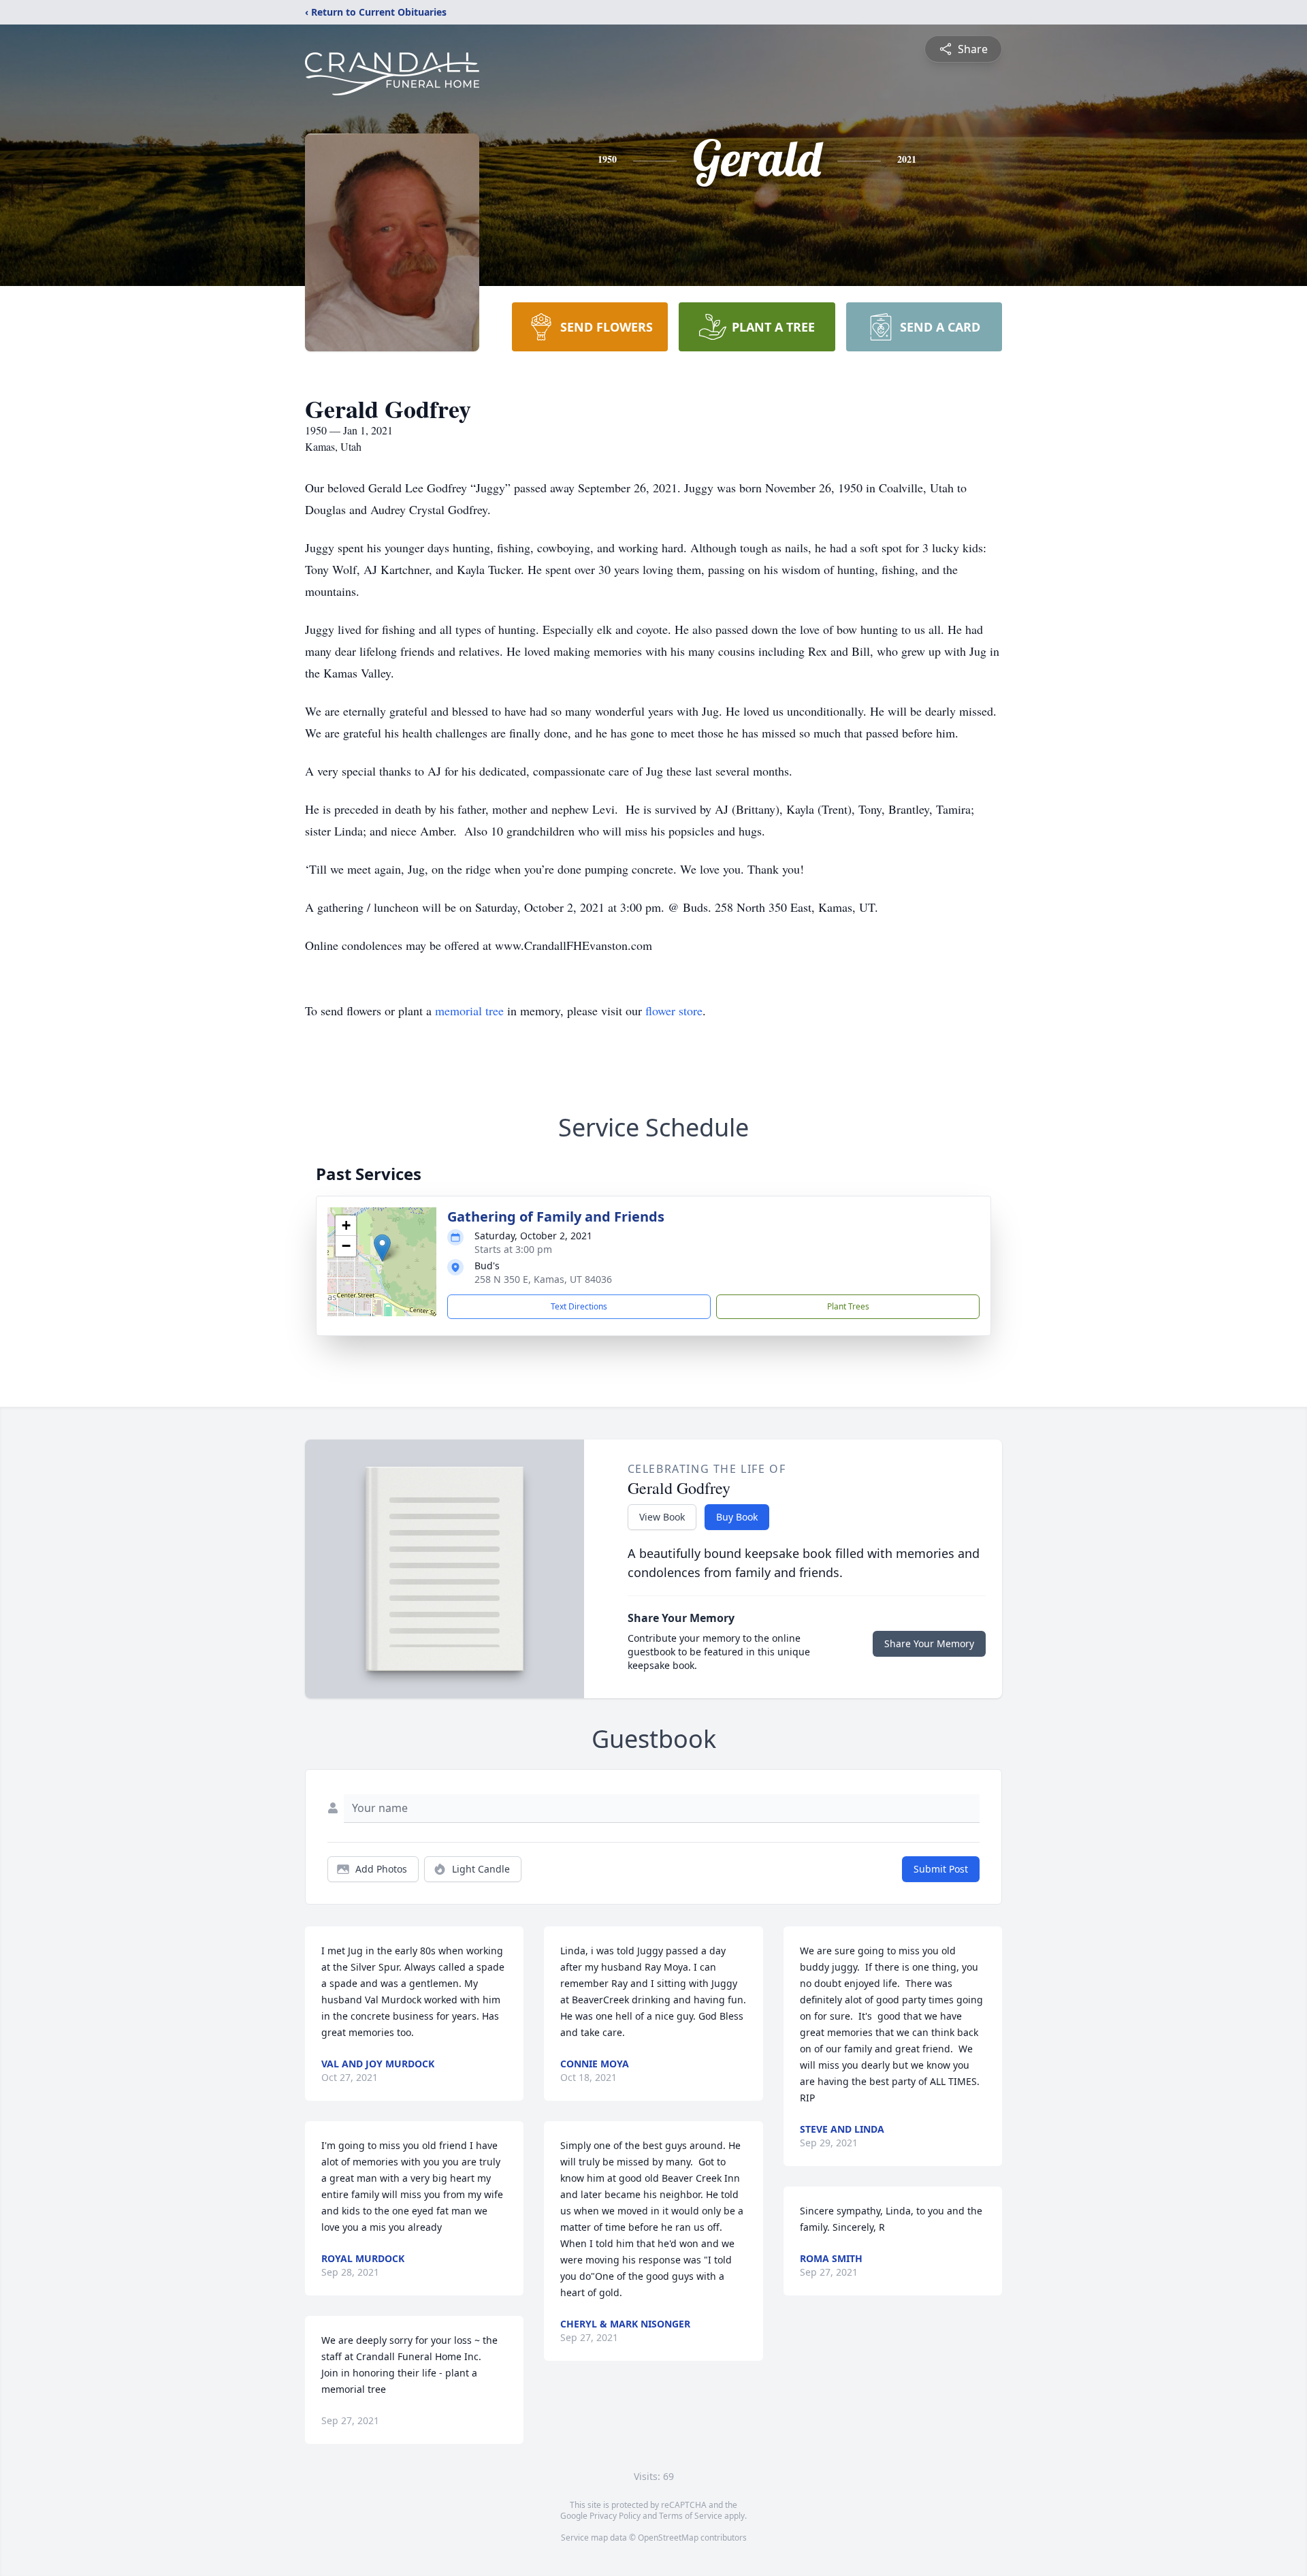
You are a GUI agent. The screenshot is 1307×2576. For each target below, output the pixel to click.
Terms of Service (691, 2516)
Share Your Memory (929, 1643)
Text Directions (579, 1306)
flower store (674, 1011)
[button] (382, 1248)
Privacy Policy (615, 2516)
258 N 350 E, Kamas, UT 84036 (543, 1279)
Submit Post (941, 1869)
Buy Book (737, 1517)
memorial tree (469, 1011)
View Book (662, 1517)
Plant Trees (848, 1306)
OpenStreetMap (668, 2538)
